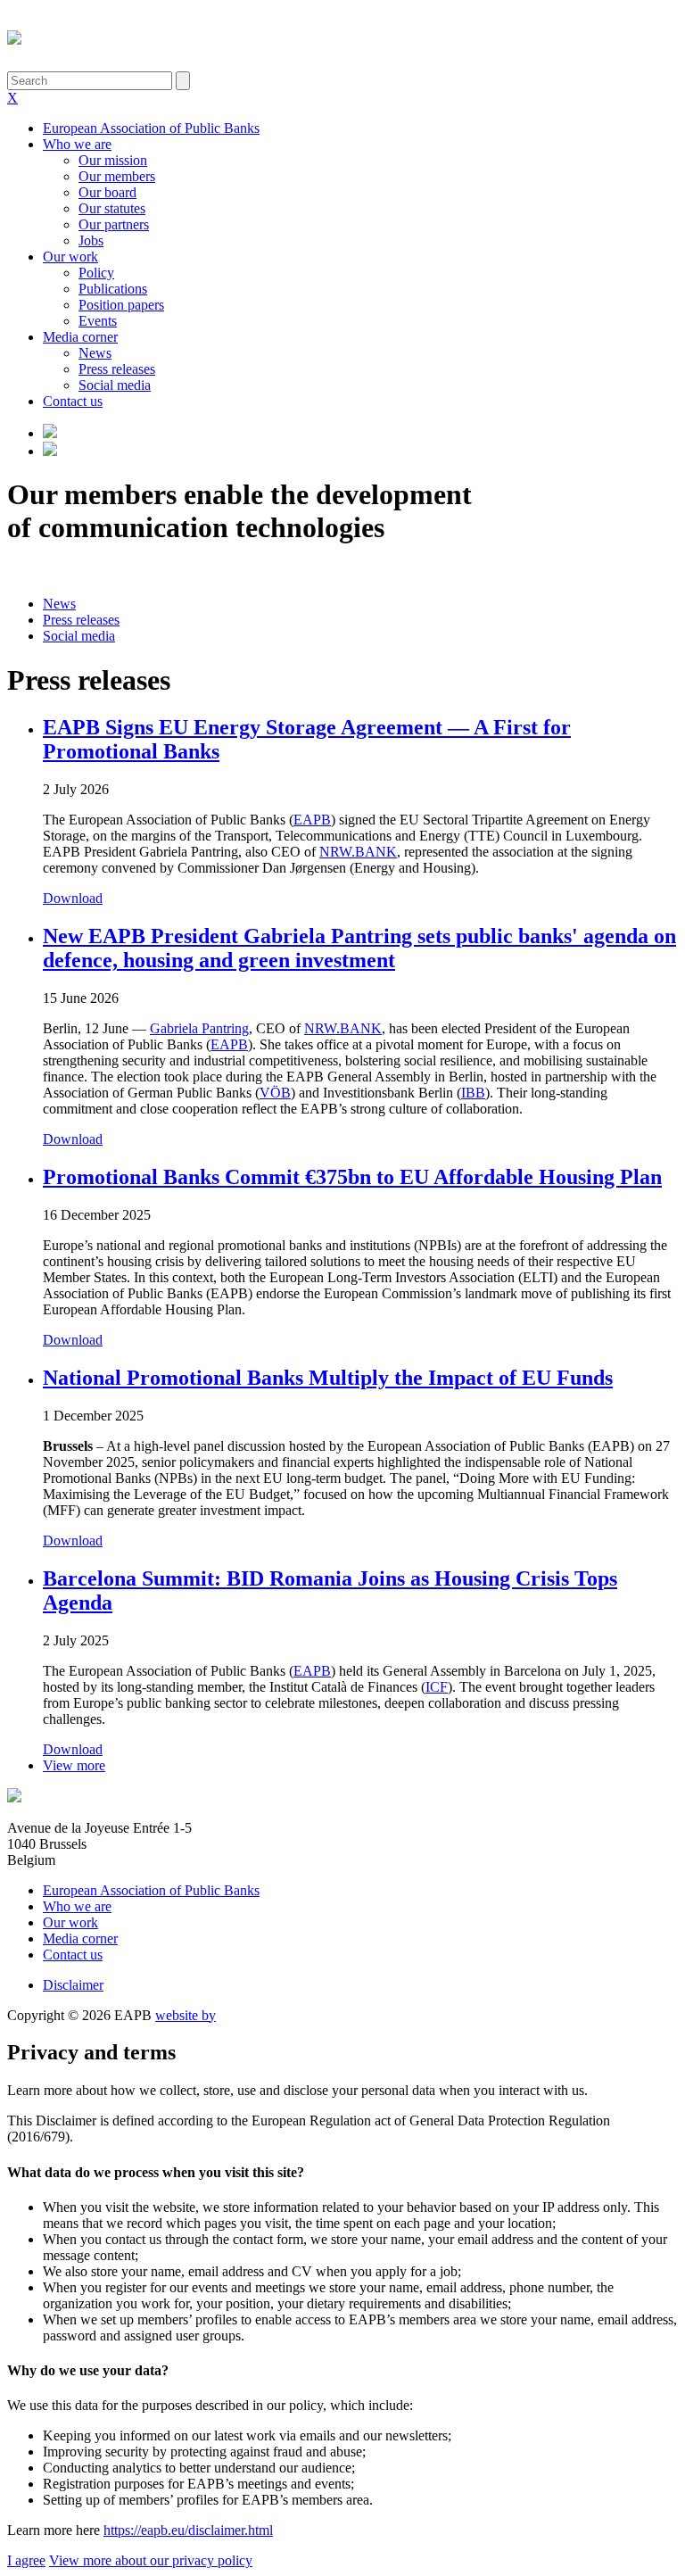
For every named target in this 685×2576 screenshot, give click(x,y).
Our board (107, 192)
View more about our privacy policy (151, 2560)
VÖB (275, 1093)
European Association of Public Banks (151, 128)
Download (73, 898)
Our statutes (112, 208)
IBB (473, 1093)
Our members (117, 176)
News (95, 353)
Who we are (77, 144)
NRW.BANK (343, 1028)
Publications (113, 289)
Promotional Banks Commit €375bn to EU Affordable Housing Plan (352, 1177)
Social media (115, 385)
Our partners (114, 224)
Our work (70, 257)
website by (186, 2015)
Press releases (117, 369)
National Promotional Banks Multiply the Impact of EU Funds (328, 1378)
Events (98, 321)
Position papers (121, 305)
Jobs (91, 240)
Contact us (73, 401)
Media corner (80, 337)
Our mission (113, 160)
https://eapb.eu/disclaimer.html (188, 2530)
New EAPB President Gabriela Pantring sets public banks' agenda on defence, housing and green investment (359, 948)
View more (74, 1765)
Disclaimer (73, 1985)
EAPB (229, 1044)
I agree (26, 2560)
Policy (96, 273)
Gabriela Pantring (199, 1028)
